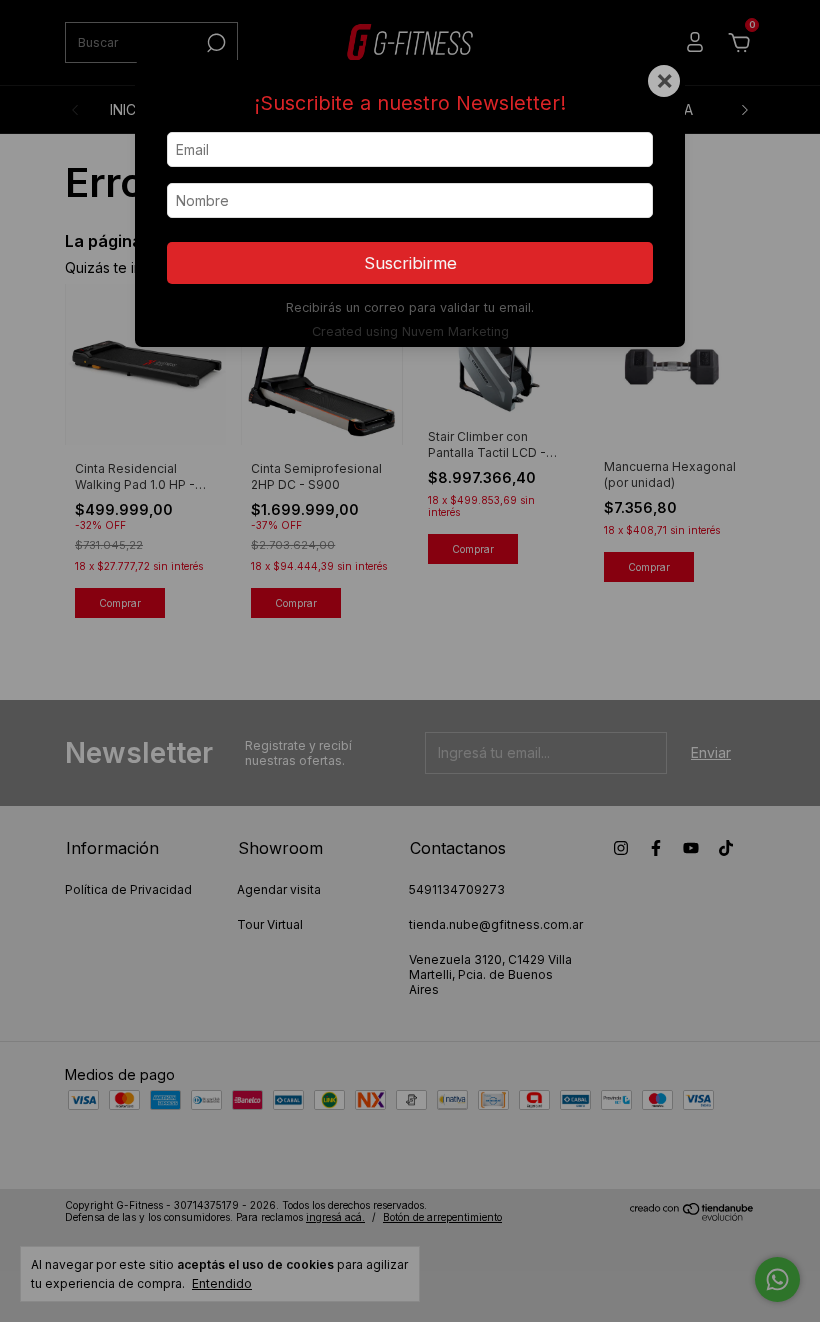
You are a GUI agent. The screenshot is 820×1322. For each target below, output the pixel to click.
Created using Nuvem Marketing (410, 331)
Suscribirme (410, 263)
